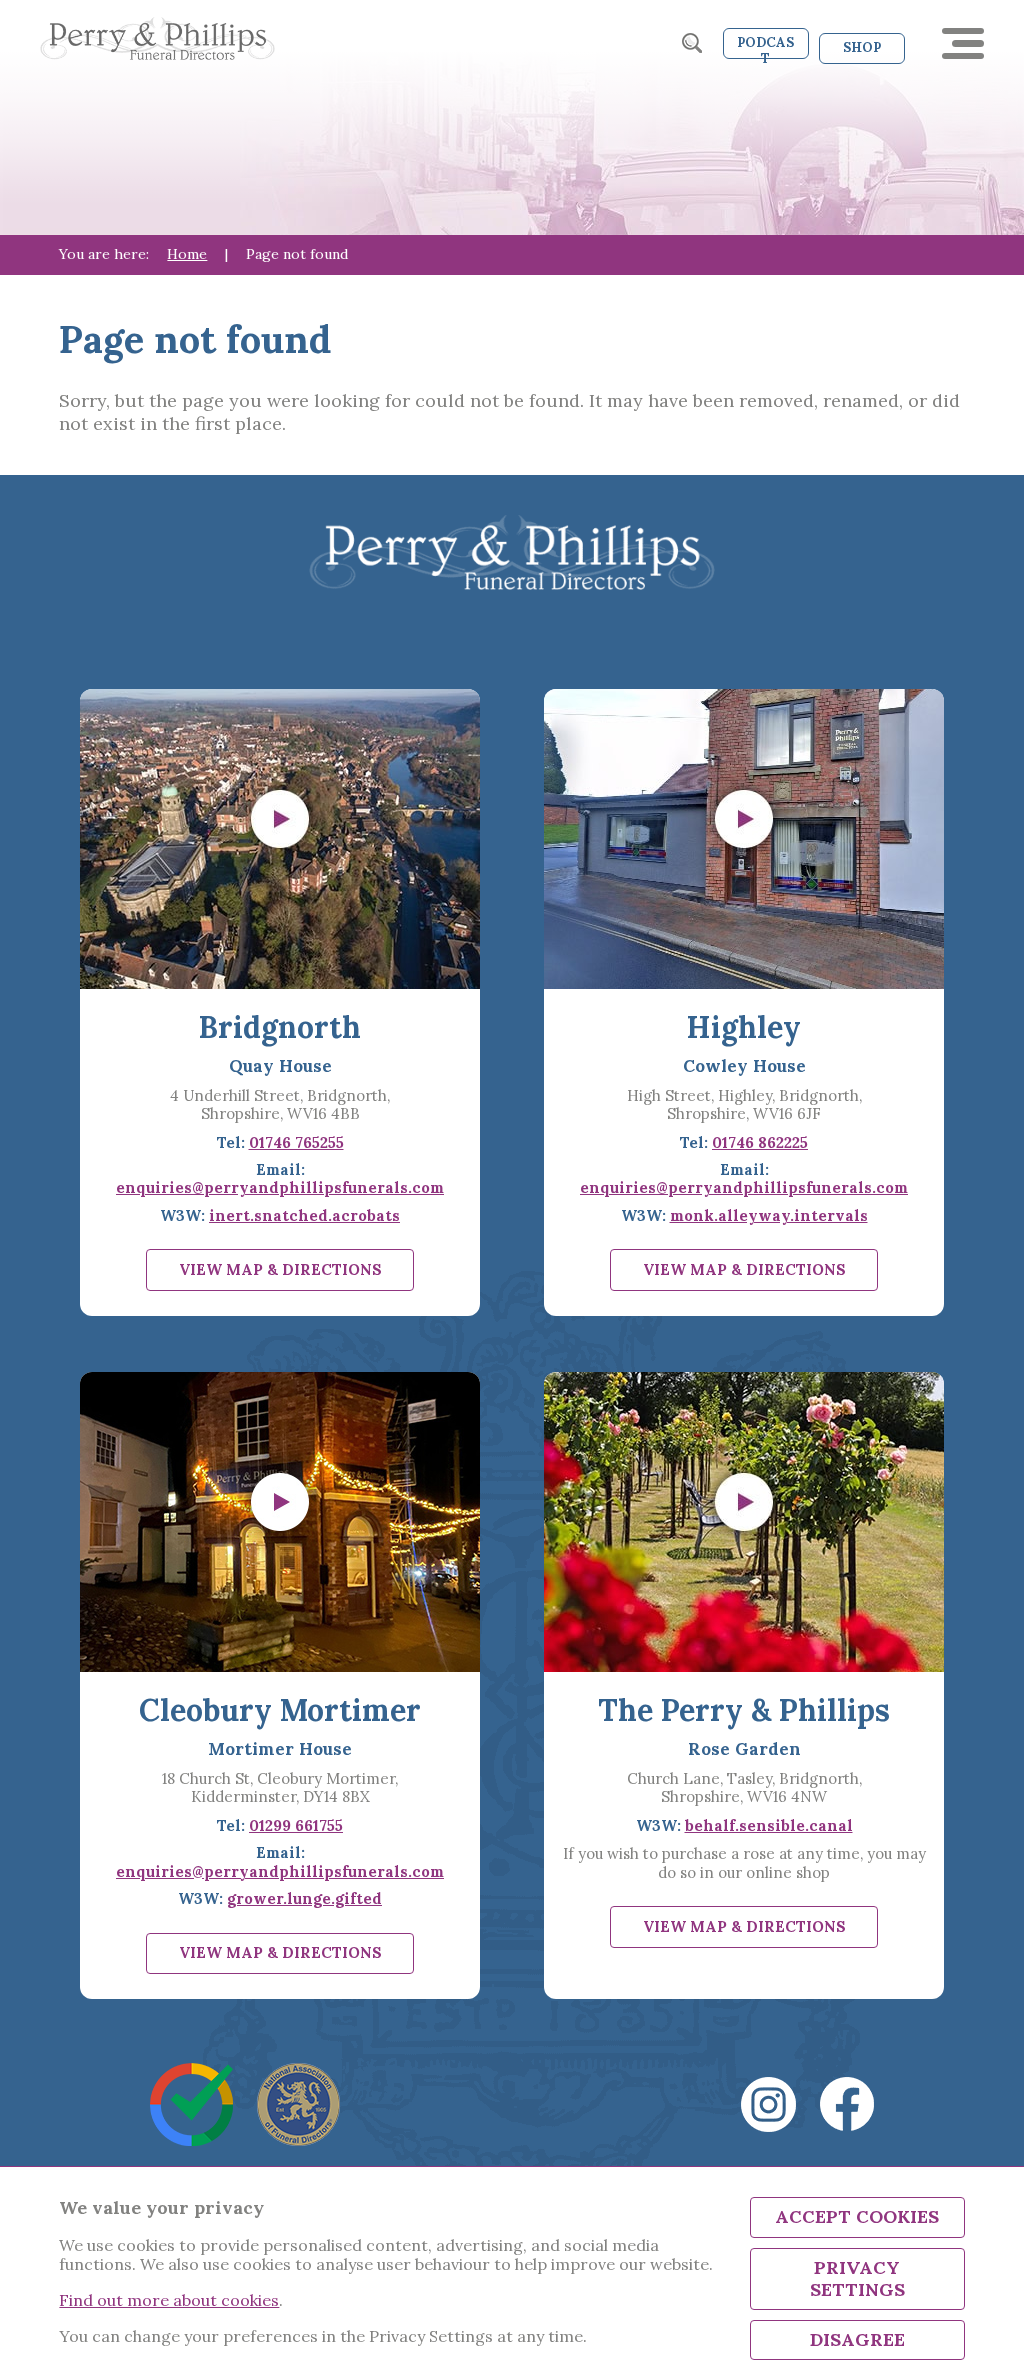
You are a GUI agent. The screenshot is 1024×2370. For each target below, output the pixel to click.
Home (187, 254)
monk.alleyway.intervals (769, 1215)
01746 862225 (760, 1142)
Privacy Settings (857, 2278)
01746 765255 (296, 1142)
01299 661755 (296, 1825)
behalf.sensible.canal (769, 1825)
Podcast (765, 46)
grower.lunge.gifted (304, 1898)
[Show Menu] (963, 43)
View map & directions (280, 1269)
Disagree (857, 2339)
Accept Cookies (857, 2216)
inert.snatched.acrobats (304, 1215)
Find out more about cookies (169, 2300)
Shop (862, 47)
